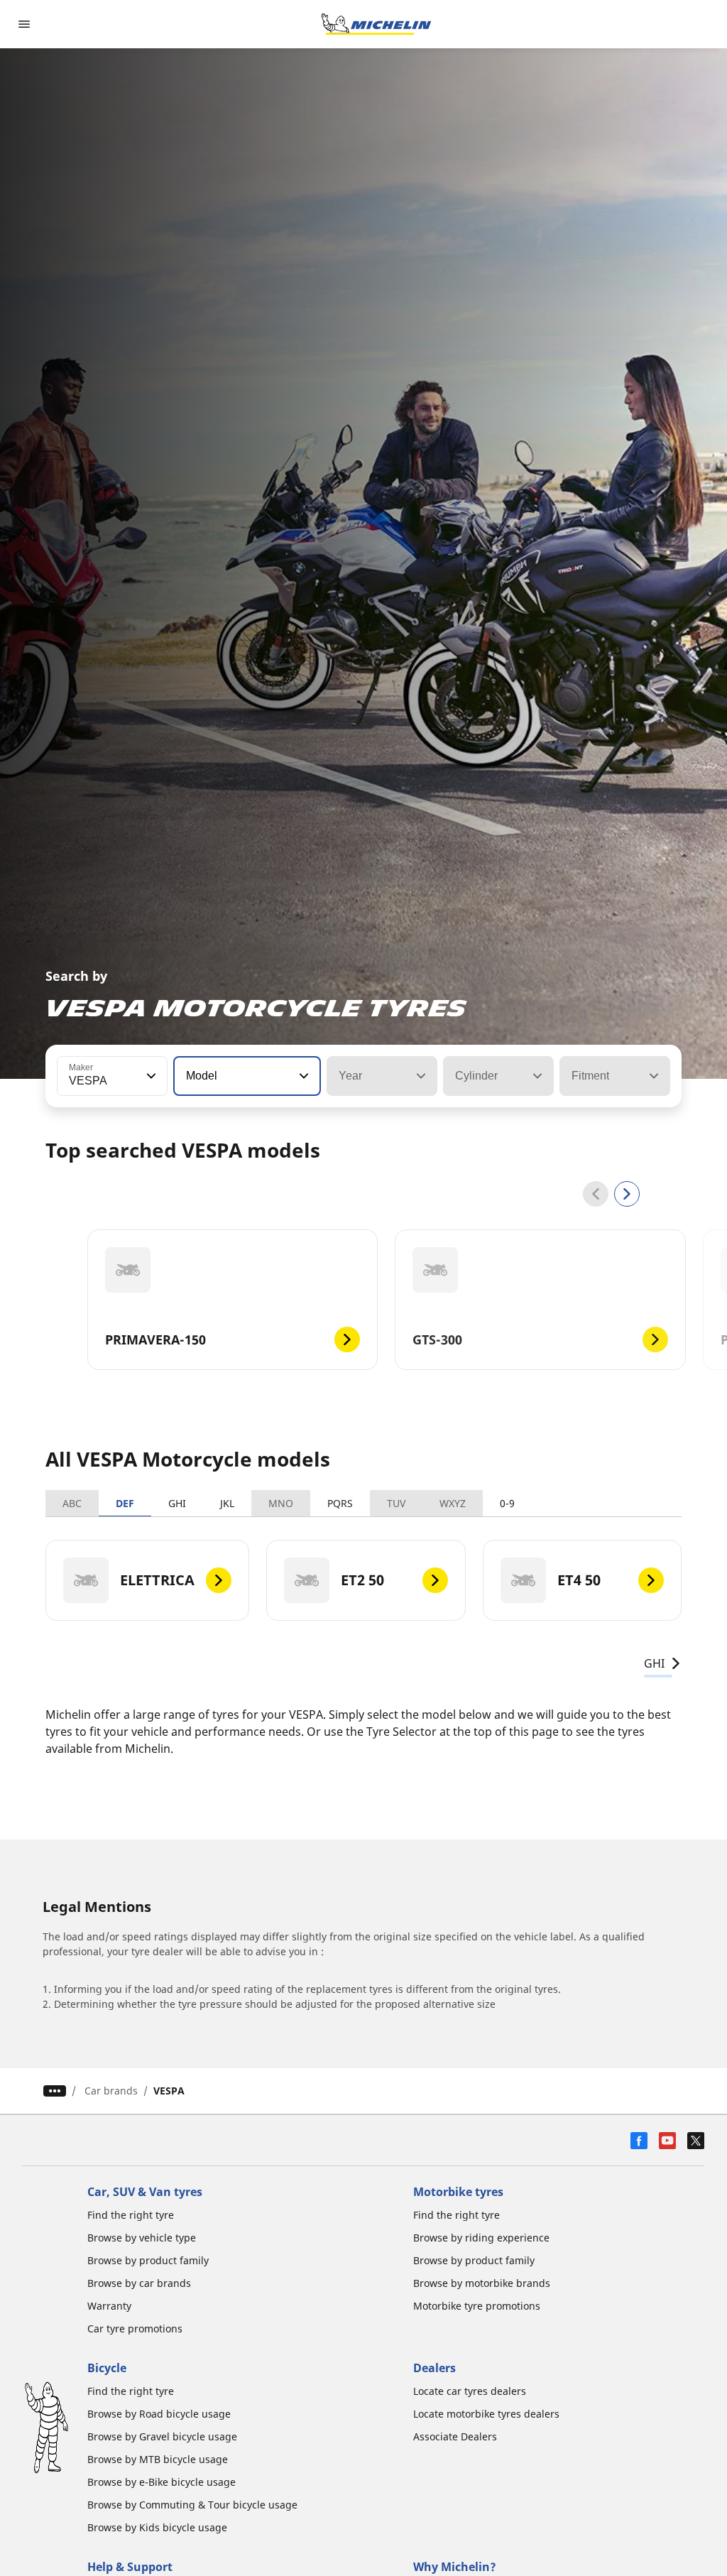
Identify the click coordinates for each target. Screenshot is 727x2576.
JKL (227, 1503)
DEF (125, 1503)
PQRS (340, 1503)
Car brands (111, 2091)
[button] (150, 1076)
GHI (177, 1503)
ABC (72, 1503)
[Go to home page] (376, 24)
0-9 (507, 1503)
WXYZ (453, 1503)
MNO (281, 1503)
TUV (396, 1503)
